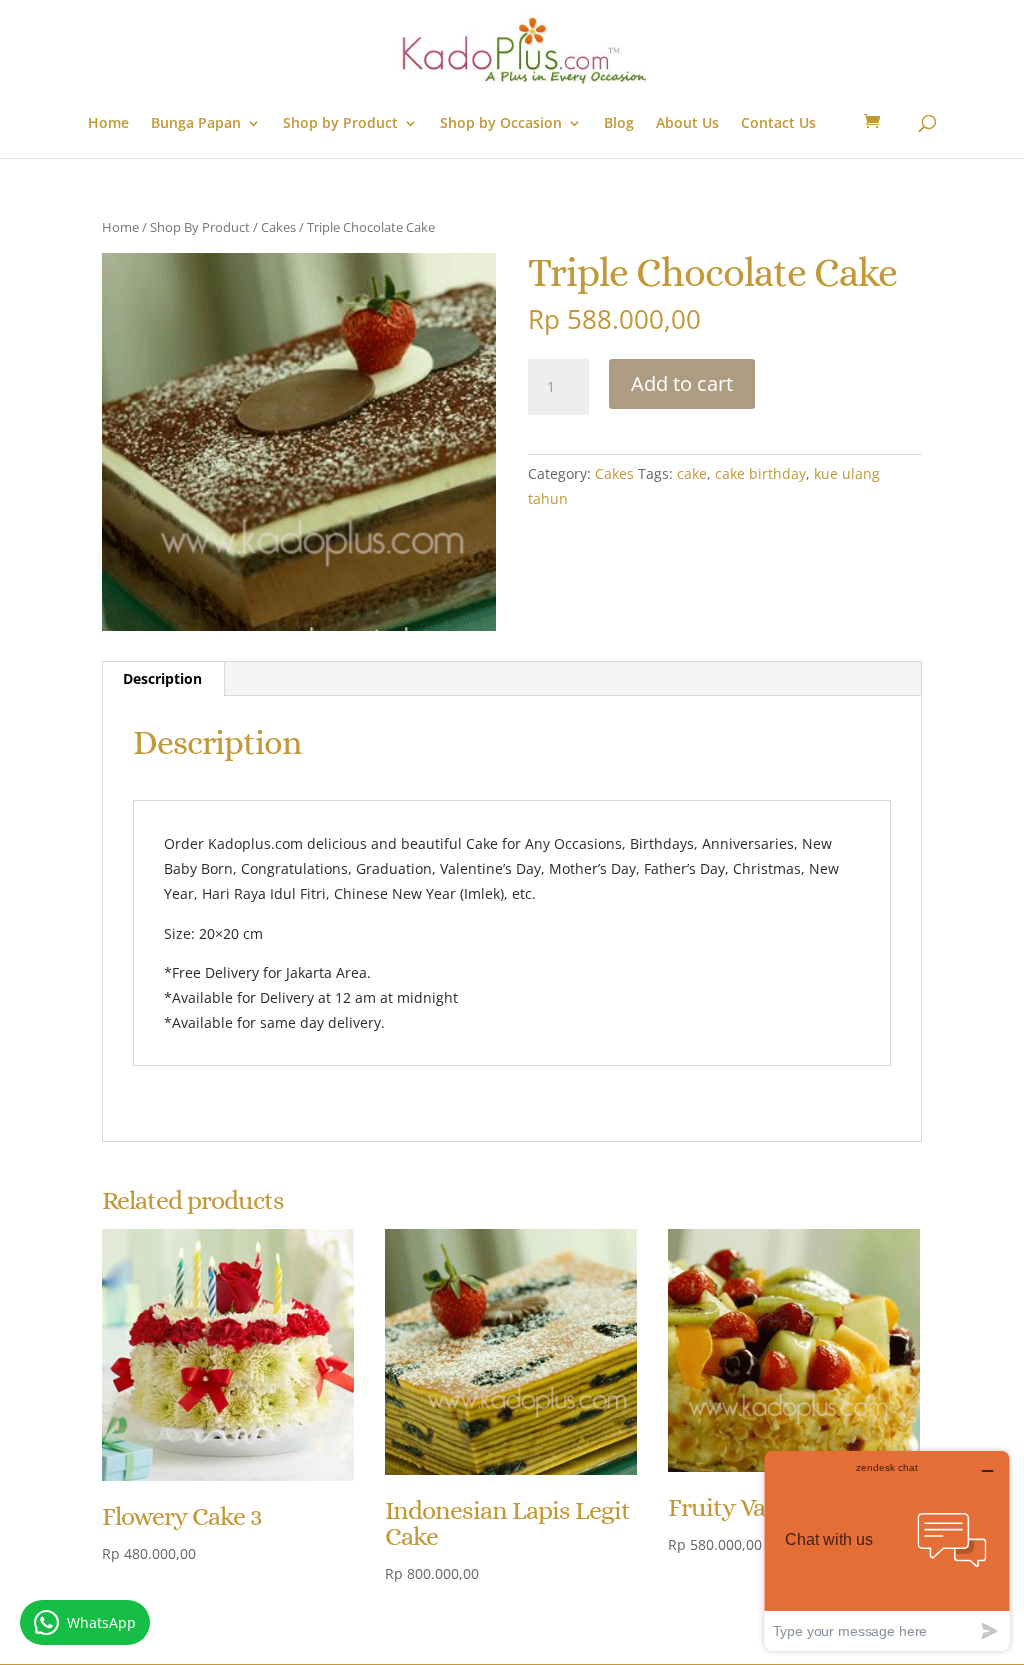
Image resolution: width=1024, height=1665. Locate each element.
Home (108, 124)
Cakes (278, 227)
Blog (619, 124)
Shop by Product (340, 124)
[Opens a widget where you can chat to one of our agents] (887, 1550)
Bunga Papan (196, 124)
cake (692, 473)
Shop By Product (200, 227)
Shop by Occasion (501, 124)
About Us (687, 124)
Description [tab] (162, 678)
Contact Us (778, 124)
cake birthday (760, 473)
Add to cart (682, 383)
